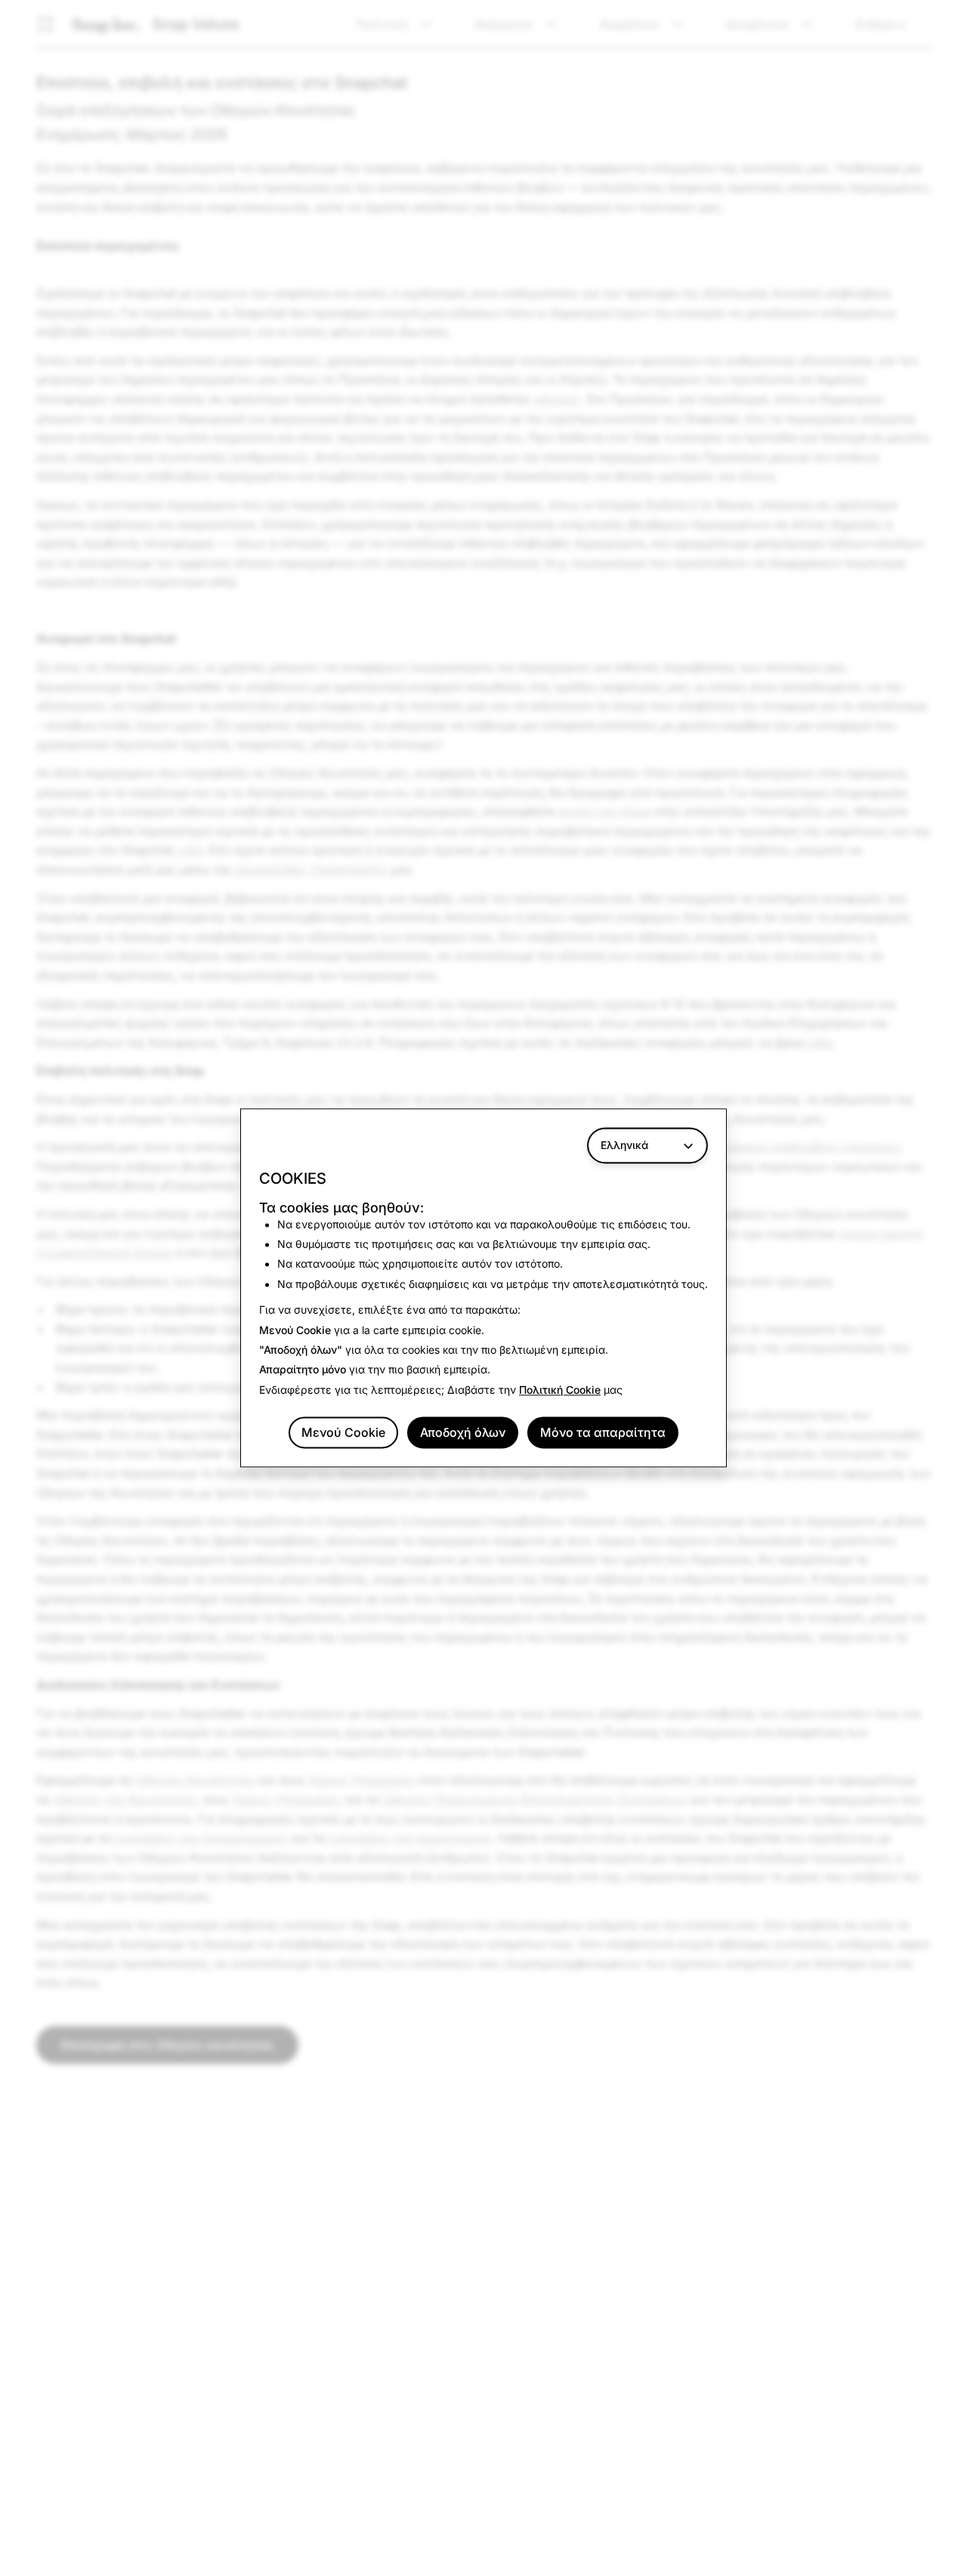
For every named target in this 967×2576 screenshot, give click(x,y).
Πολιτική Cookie (560, 1390)
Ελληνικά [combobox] (624, 1145)
